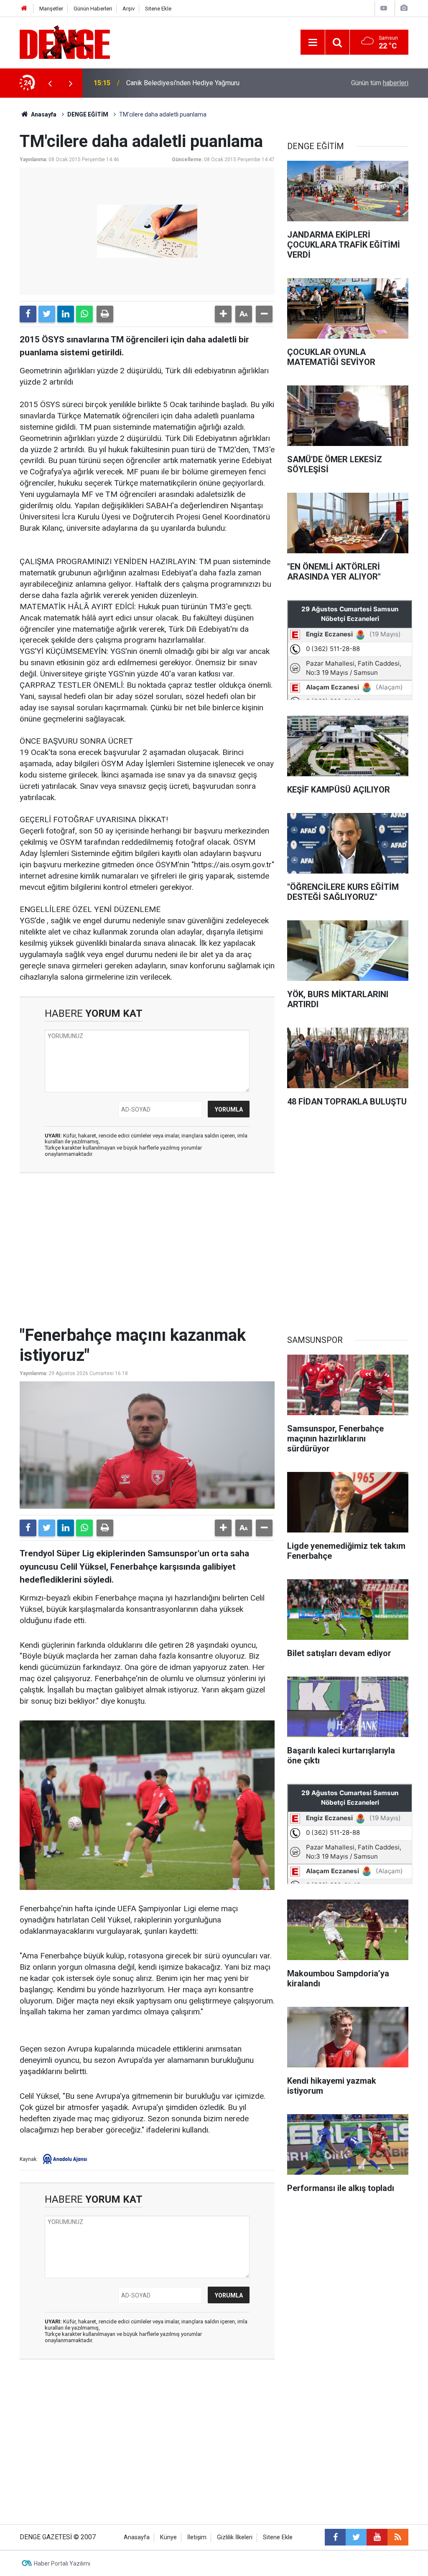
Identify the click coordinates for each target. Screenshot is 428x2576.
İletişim (197, 2537)
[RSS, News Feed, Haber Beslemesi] (398, 2537)
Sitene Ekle (158, 9)
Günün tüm (380, 83)
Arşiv (129, 9)
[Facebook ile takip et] (335, 2537)
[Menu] (313, 43)
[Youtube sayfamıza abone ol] (377, 2537)
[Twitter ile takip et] (356, 2537)
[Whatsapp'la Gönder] (84, 314)
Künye (168, 2537)
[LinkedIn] (66, 314)
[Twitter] (47, 314)
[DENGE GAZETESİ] (65, 42)
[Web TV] (384, 8)
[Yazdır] (105, 314)
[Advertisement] (147, 1254)
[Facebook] (28, 314)
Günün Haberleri (93, 9)
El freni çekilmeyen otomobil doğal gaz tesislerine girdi (207, 83)
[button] (223, 314)
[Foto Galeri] (404, 8)
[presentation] (50, 83)
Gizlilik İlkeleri (235, 2537)
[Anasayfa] (24, 9)
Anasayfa (43, 114)
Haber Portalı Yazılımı (62, 2563)
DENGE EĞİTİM (88, 114)
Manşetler (51, 9)
